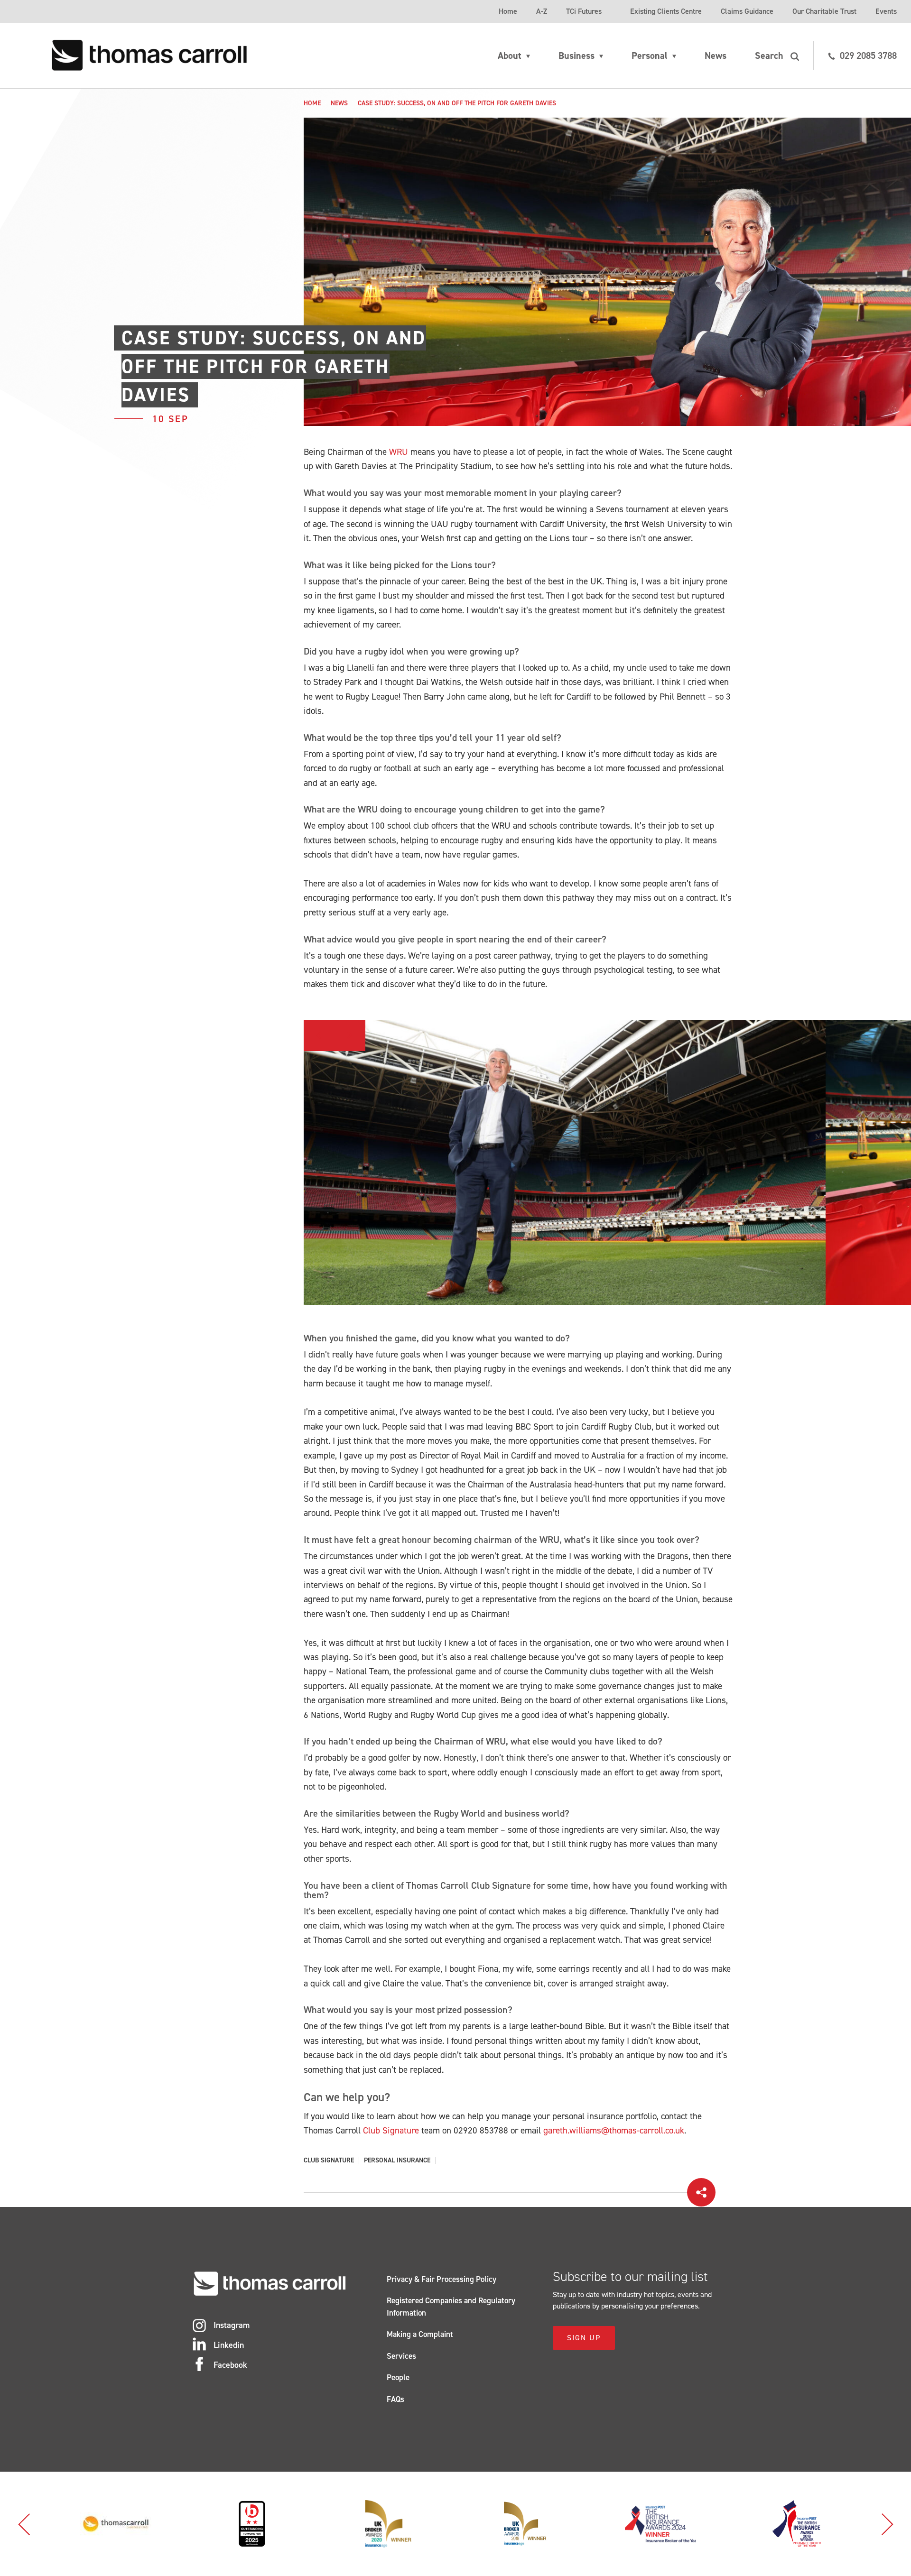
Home (508, 11)
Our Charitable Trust (824, 11)
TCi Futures (584, 11)
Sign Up (584, 2338)
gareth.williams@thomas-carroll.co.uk (614, 2130)
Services (401, 2356)
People (398, 2377)
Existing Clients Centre (666, 11)
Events (886, 11)
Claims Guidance (747, 11)
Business (576, 55)
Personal (650, 55)
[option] (565, 1163)
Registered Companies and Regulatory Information (451, 2307)
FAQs (395, 2399)
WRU (399, 452)
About (510, 55)
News (716, 55)
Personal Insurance (397, 2161)
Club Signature (391, 2130)
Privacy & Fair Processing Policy (442, 2279)
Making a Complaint (420, 2334)
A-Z (542, 11)
